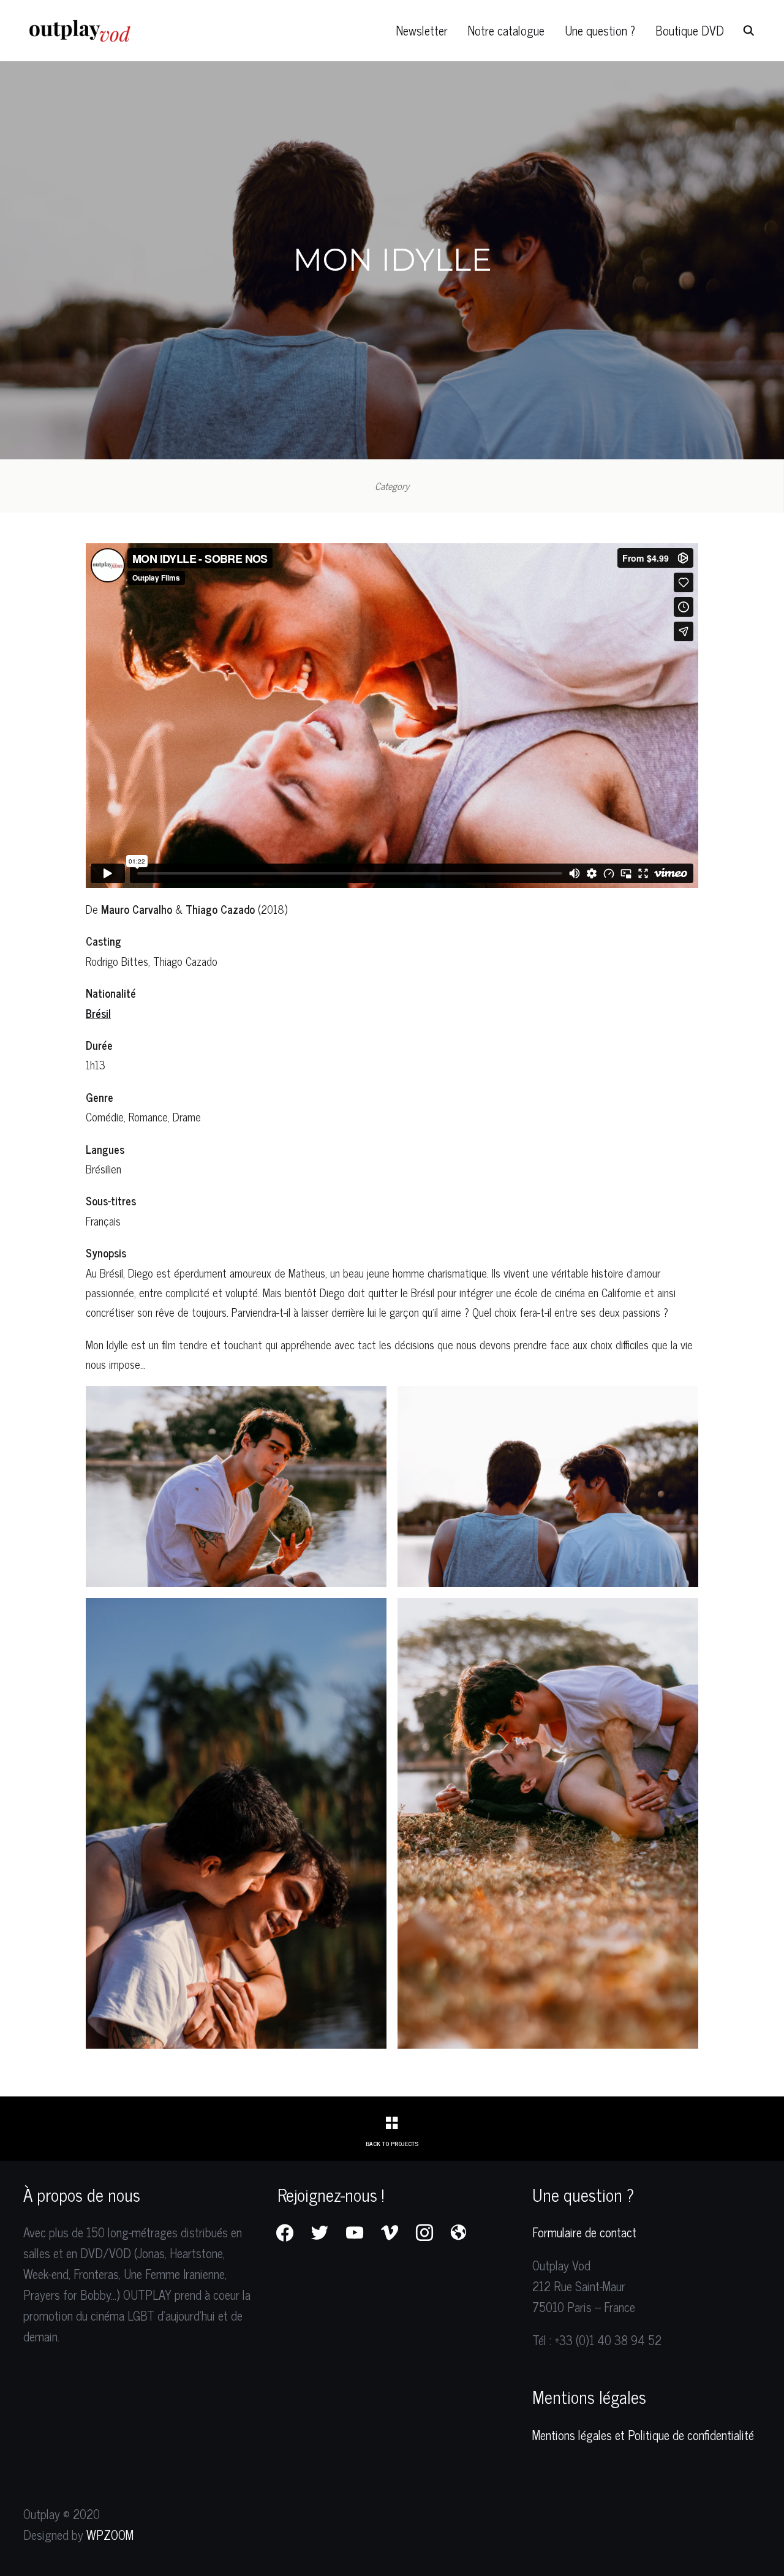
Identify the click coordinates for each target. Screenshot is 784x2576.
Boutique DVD (690, 30)
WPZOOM (110, 2535)
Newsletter (422, 30)
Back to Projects (392, 2143)
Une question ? (600, 30)
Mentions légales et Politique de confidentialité (643, 2435)
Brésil (98, 1013)
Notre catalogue (506, 30)
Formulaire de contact (584, 2232)
